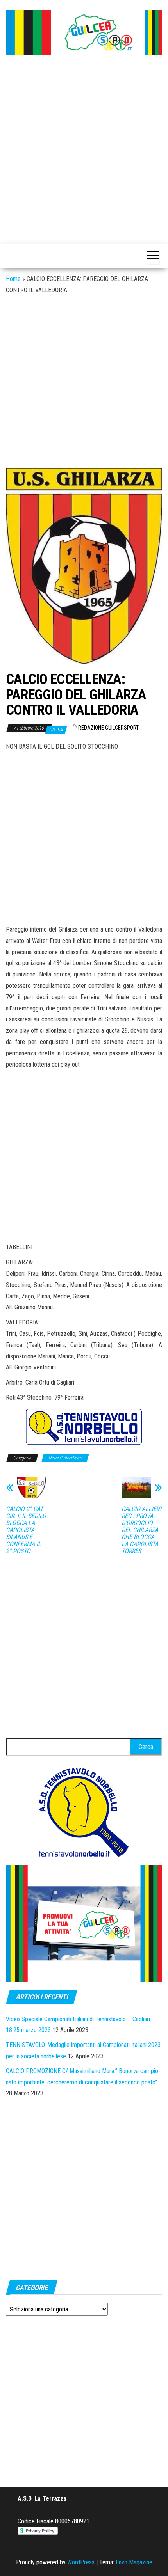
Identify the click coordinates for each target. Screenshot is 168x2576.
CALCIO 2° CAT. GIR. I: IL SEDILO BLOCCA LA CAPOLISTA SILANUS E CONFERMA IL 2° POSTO (26, 1530)
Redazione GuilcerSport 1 (110, 728)
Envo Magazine (134, 2562)
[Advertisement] (84, 151)
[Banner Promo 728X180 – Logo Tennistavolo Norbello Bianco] (84, 1426)
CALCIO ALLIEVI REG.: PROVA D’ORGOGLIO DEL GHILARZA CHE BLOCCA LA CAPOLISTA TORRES (141, 1530)
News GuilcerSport (65, 1458)
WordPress (81, 2562)
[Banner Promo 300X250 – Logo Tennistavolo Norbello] (84, 1812)
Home (13, 279)
